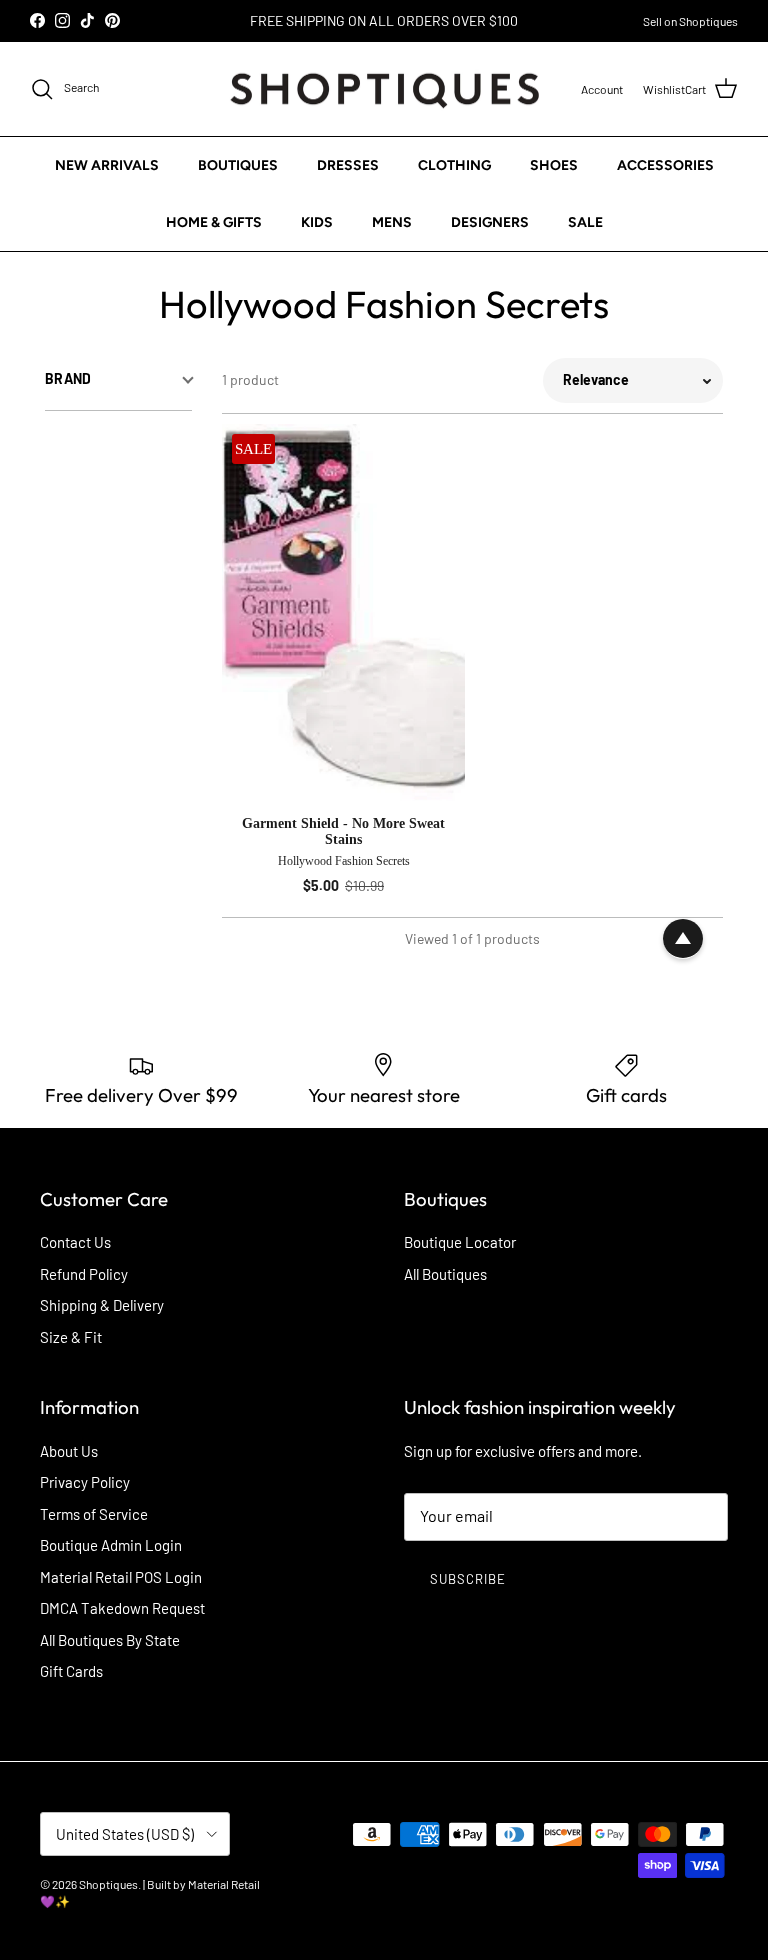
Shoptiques (108, 1884)
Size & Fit (71, 1337)
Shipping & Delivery (102, 1305)
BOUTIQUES (238, 165)
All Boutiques (445, 1274)
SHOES (554, 165)
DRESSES (348, 165)
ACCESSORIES (665, 165)
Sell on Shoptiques (690, 21)
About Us (69, 1451)
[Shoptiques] (384, 89)
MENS (392, 222)
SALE (585, 222)
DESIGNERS (490, 222)
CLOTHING (454, 165)
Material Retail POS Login (121, 1577)
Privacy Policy (85, 1482)
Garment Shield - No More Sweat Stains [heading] (343, 832)
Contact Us (75, 1242)
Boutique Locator (460, 1242)
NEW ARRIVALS (107, 165)
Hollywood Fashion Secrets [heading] (344, 861)
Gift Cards (71, 1671)
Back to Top (683, 939)
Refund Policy (84, 1274)
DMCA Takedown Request (122, 1608)
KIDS (317, 222)
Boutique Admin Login (111, 1545)
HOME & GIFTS (214, 222)
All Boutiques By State (110, 1640)
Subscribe (468, 1579)
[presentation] (343, 857)
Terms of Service (94, 1514)
